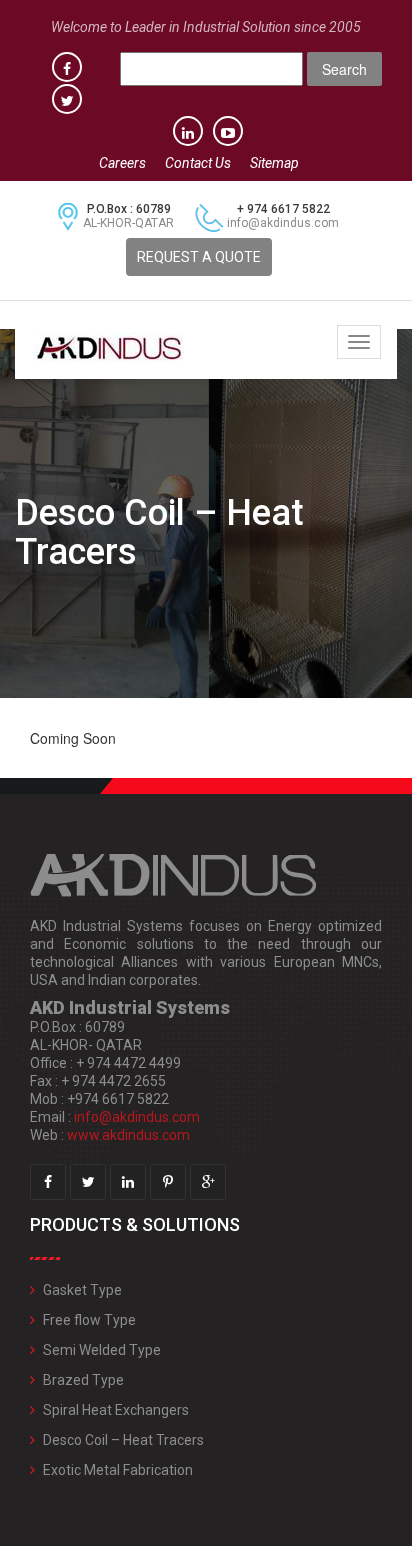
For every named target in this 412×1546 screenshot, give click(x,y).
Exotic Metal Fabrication (118, 1470)
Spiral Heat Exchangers (116, 1410)
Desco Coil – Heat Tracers (123, 1440)
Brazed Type (83, 1380)
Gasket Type (82, 1290)
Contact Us (198, 163)
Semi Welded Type (102, 1350)
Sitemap (274, 163)
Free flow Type (89, 1320)
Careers (122, 163)
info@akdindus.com (283, 223)
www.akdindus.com (128, 1135)
